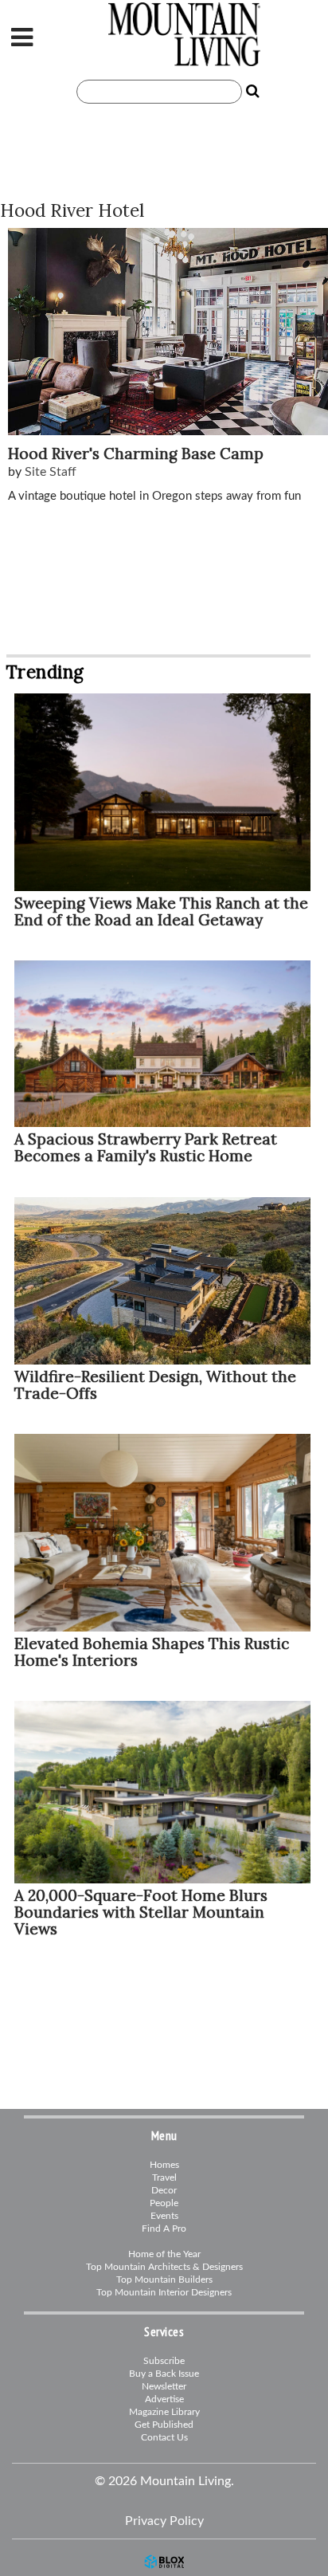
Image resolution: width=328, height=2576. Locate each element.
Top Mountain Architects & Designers (164, 2267)
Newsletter (164, 2386)
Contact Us (164, 2437)
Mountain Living (188, 34)
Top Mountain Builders (164, 2280)
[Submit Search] (253, 92)
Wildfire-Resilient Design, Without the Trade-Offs (155, 1385)
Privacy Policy (164, 2521)
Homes (164, 2165)
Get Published (164, 2425)
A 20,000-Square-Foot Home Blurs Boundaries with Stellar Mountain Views (141, 1912)
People (164, 2203)
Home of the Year (164, 2254)
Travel (164, 2177)
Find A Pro (164, 2228)
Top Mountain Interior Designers (164, 2292)
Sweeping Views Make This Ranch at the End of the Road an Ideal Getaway (161, 911)
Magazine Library (164, 2412)
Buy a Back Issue (164, 2374)
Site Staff (51, 472)
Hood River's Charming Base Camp (136, 454)
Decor (164, 2190)
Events (164, 2216)
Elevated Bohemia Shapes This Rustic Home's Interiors (152, 1652)
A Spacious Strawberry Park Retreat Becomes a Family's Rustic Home (146, 1147)
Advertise (164, 2399)
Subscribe (164, 2361)
